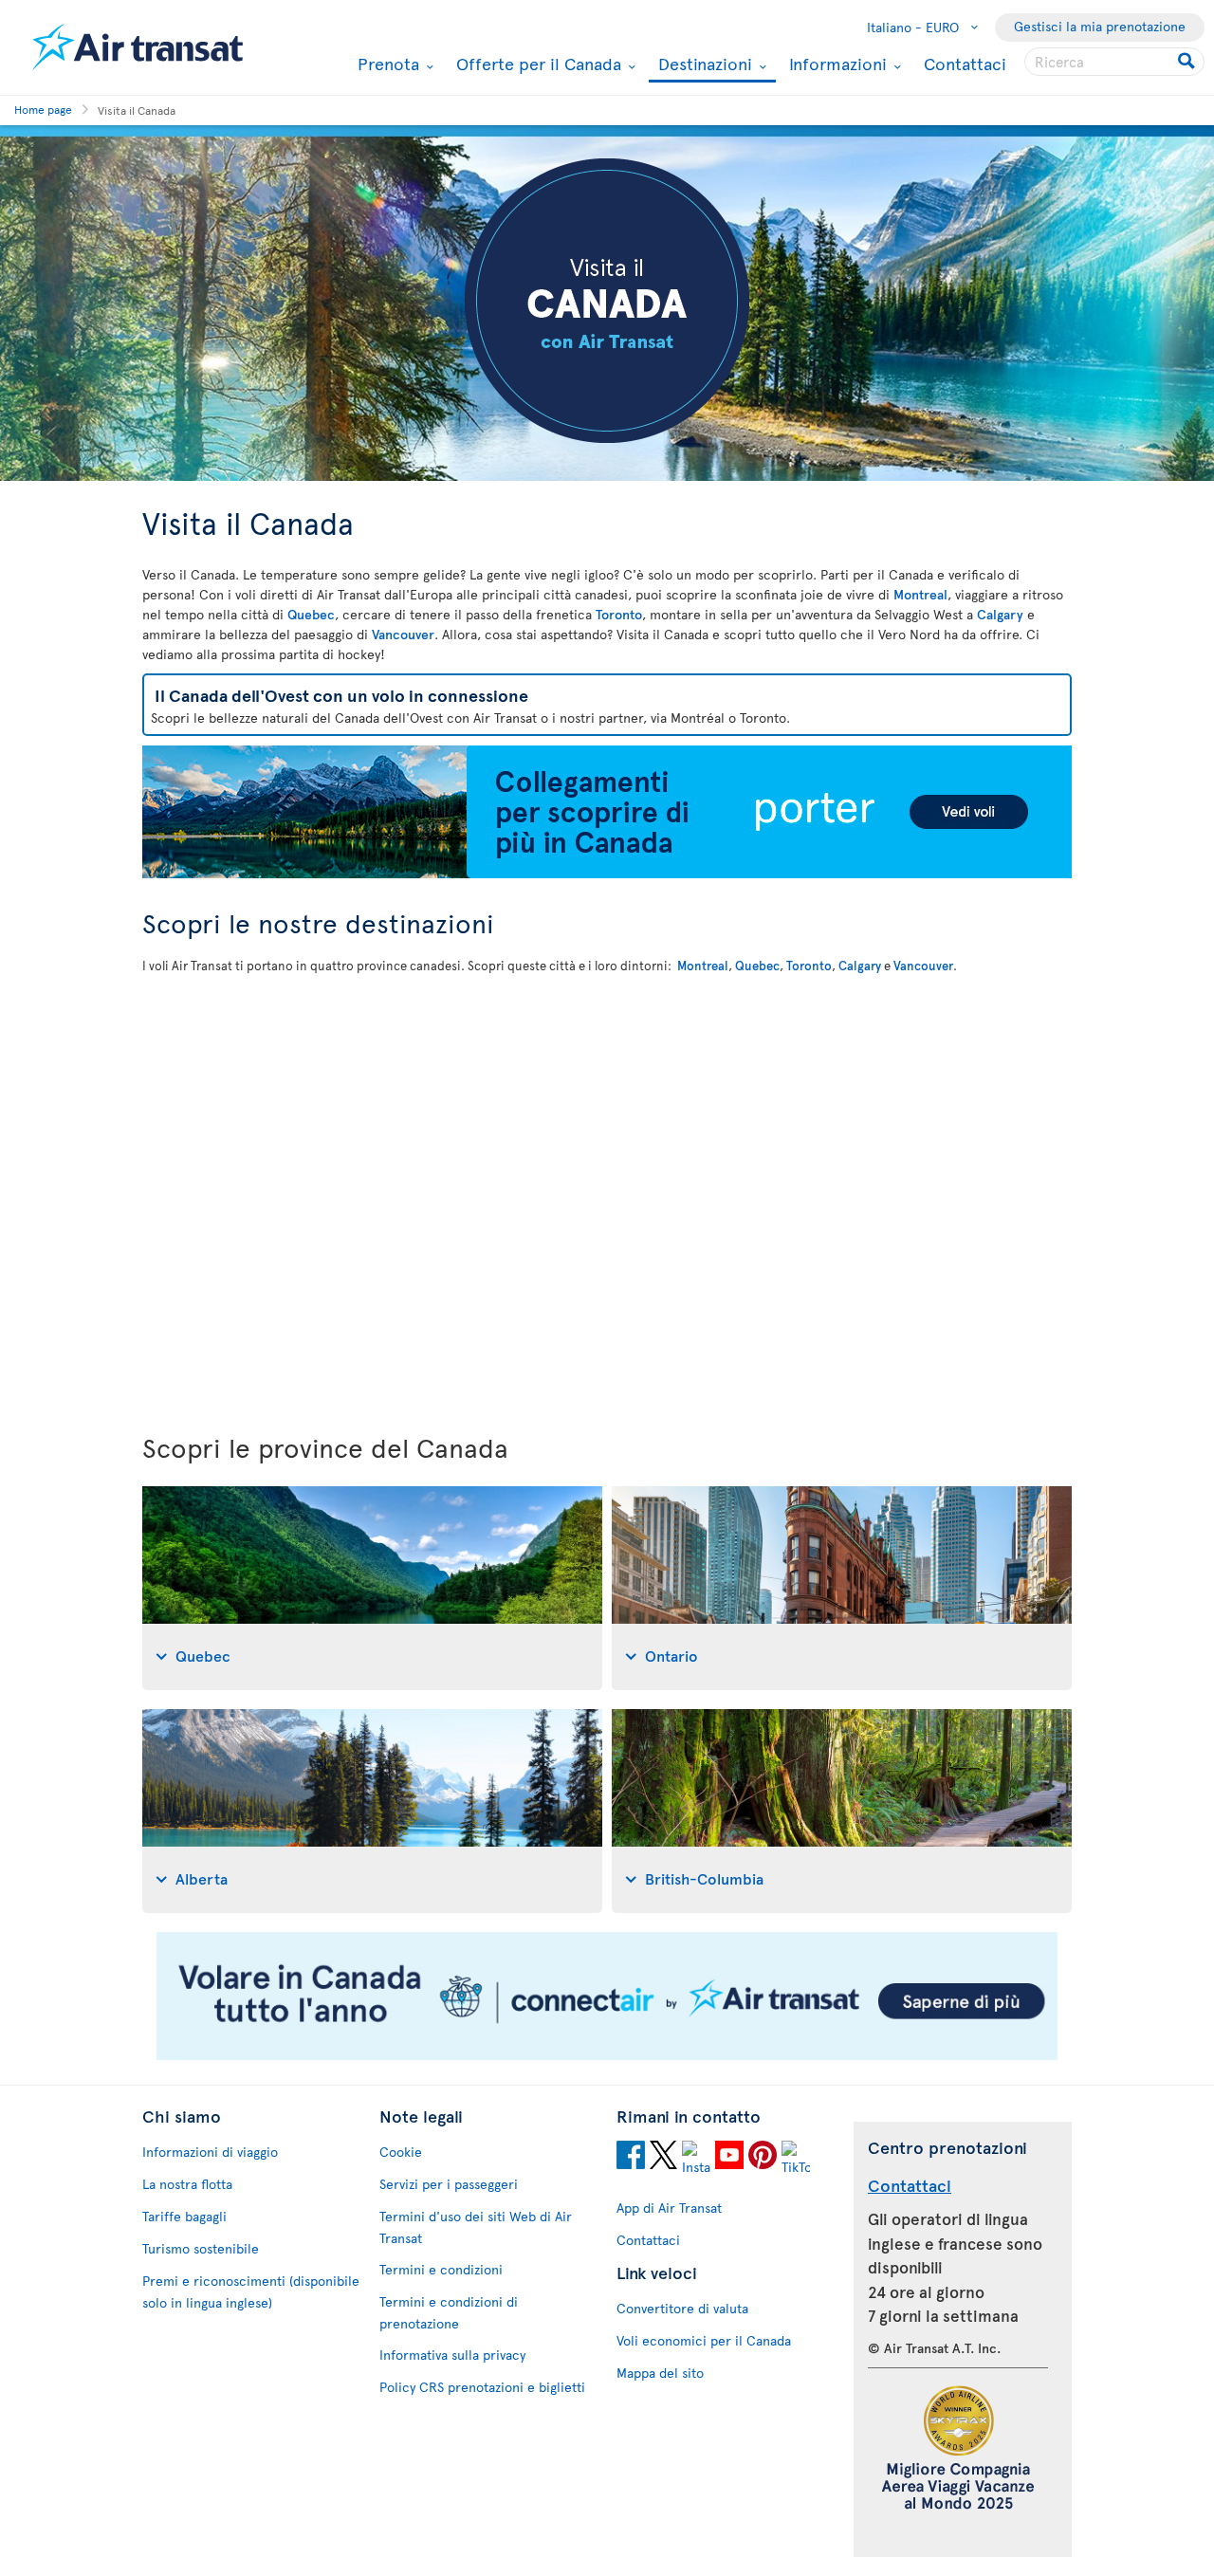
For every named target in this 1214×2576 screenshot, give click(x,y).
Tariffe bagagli (184, 2216)
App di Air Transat (669, 2208)
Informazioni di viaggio (210, 2152)
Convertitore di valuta (682, 2308)
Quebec (311, 614)
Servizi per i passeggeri (449, 2184)
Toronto (619, 614)
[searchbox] (1114, 62)
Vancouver (403, 634)
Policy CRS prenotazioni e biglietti (482, 2387)
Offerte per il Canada (536, 64)
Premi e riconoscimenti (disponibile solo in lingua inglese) (251, 2291)
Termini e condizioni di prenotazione (449, 2312)
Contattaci (965, 63)
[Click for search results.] (1188, 62)
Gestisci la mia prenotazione (1100, 26)
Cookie (401, 2152)
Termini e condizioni (441, 2269)
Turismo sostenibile (201, 2248)
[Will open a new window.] (631, 2158)
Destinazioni (703, 65)
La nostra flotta (187, 2184)
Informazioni (836, 64)
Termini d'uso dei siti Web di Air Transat (476, 2227)
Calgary (1000, 614)
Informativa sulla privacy (452, 2355)
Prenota (386, 64)
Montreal (920, 594)
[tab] (372, 1588)
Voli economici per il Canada (704, 2340)
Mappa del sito (660, 2373)
